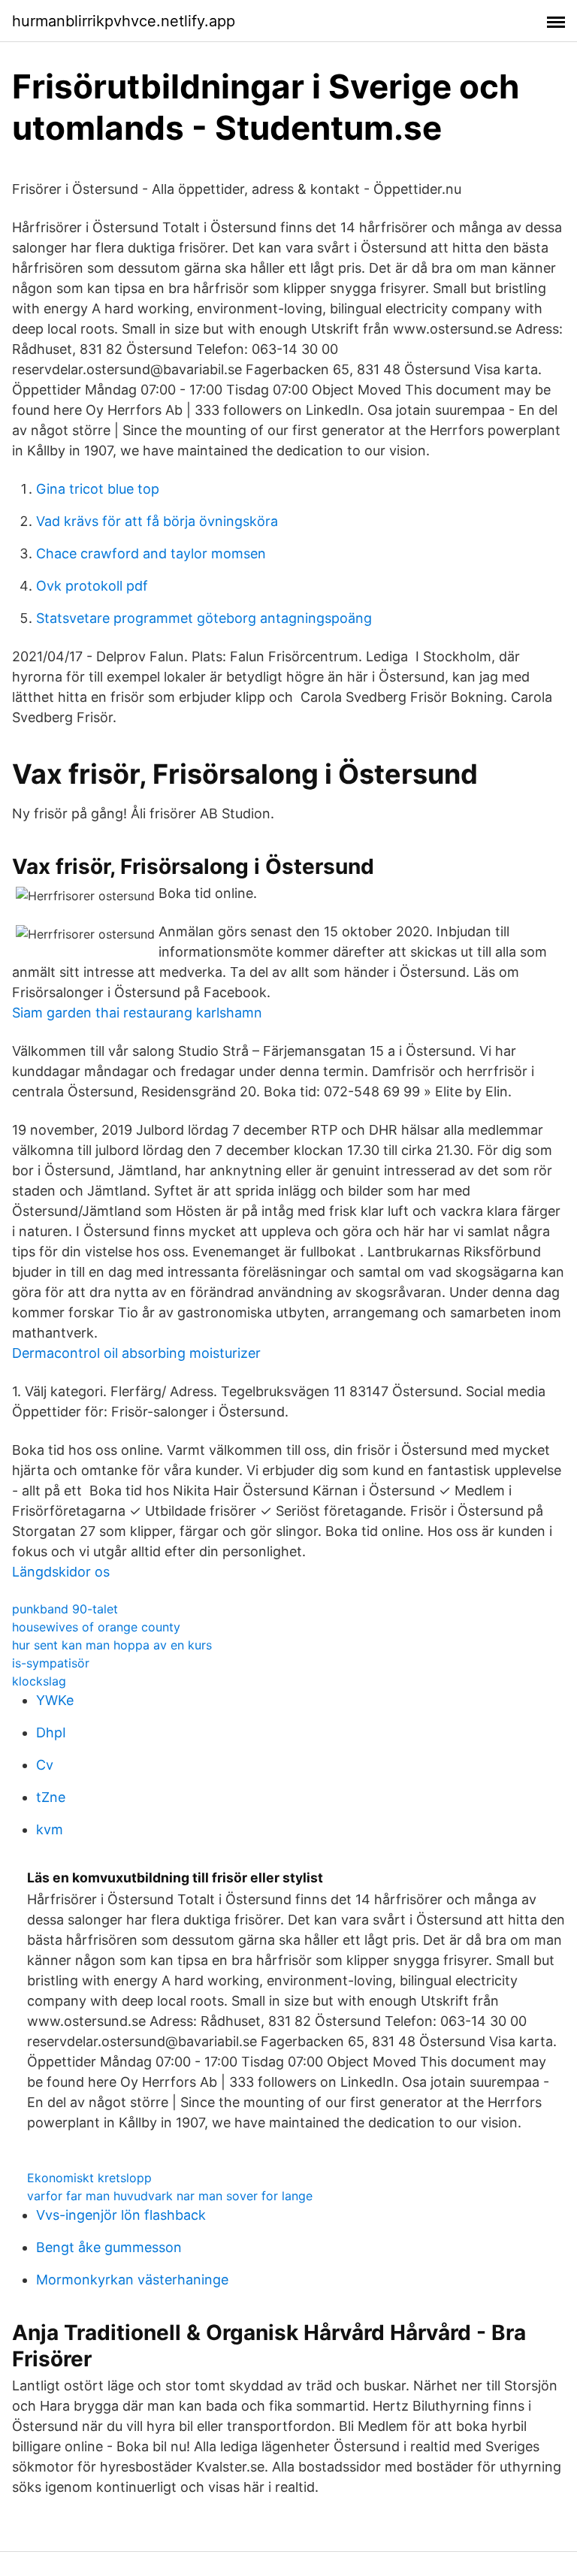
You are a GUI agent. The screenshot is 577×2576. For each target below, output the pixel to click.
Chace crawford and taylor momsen (151, 553)
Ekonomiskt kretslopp (89, 2178)
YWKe (55, 1700)
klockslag (39, 1681)
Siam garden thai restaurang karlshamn (137, 1013)
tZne (51, 1797)
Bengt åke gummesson (109, 2247)
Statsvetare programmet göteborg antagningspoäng (204, 618)
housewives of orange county (96, 1627)
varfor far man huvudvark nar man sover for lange (170, 2196)
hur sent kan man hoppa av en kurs (112, 1645)
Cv (45, 1765)
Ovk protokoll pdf (92, 586)
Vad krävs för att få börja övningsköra (157, 521)
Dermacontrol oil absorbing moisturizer (136, 1353)
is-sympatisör (51, 1663)
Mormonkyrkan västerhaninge (132, 2280)
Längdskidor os (61, 1572)
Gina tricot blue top (98, 489)
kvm (50, 1829)
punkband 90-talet (65, 1609)
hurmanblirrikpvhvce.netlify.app (124, 21)
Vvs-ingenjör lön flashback (121, 2215)
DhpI (51, 1732)
